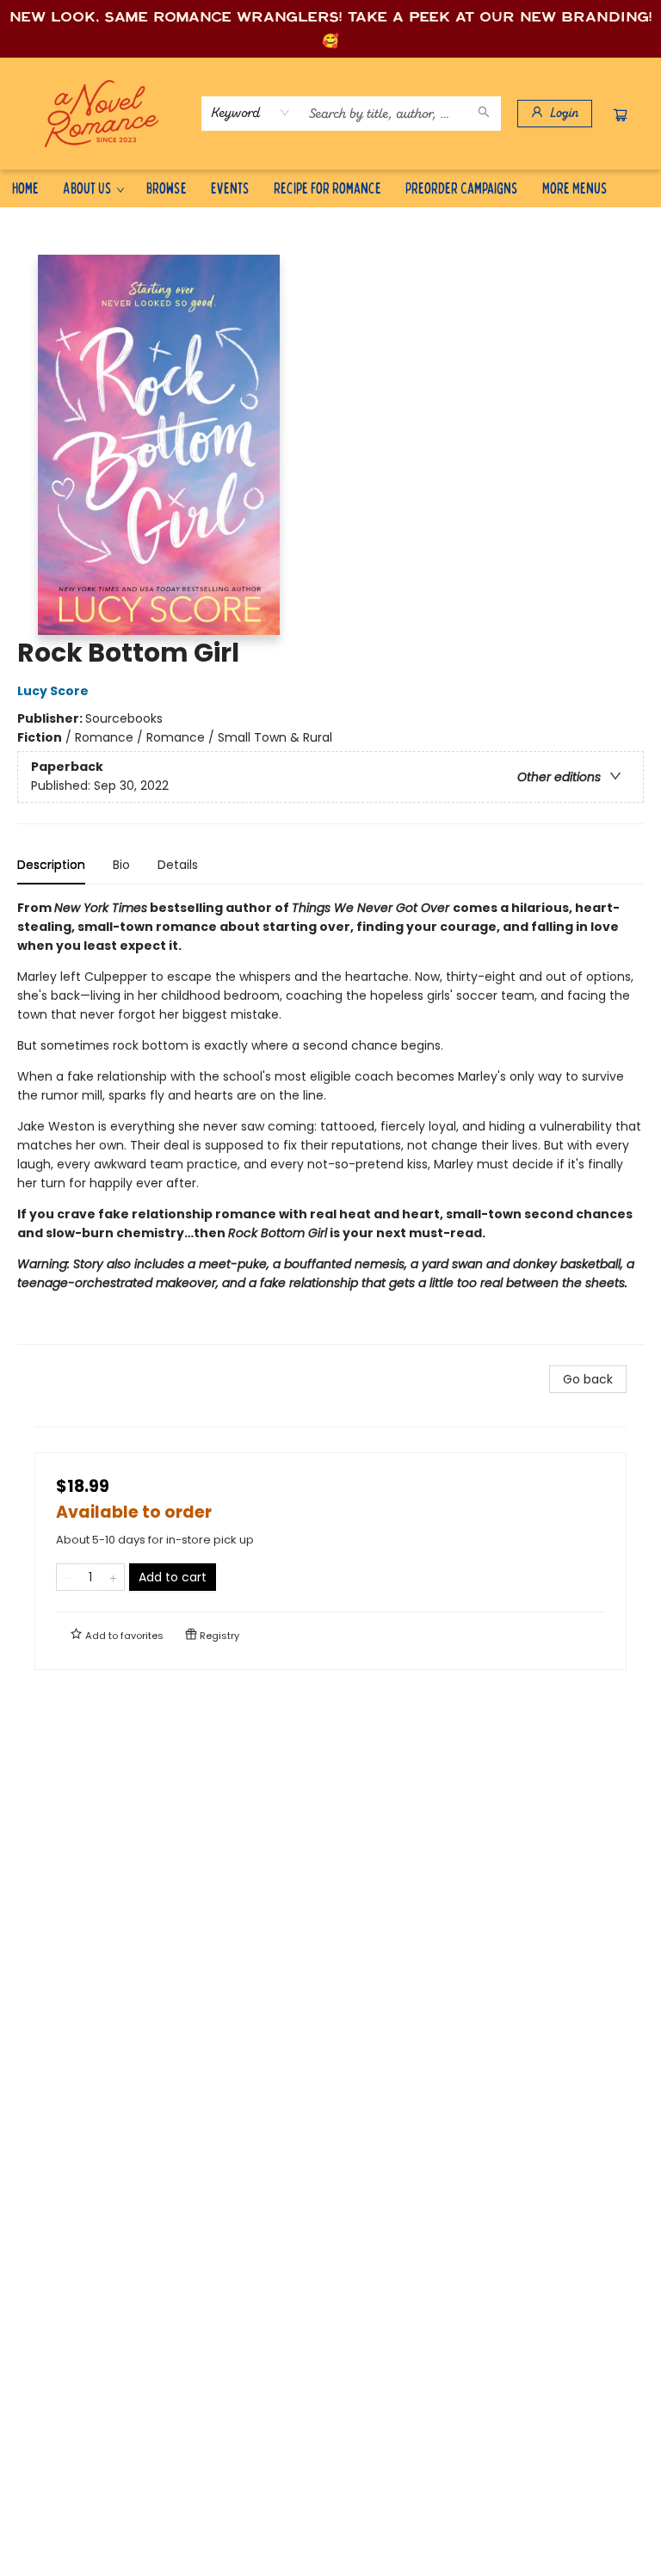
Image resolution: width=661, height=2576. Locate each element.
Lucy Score (53, 691)
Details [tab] (178, 865)
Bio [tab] (121, 865)
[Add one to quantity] (113, 1577)
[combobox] (251, 113)
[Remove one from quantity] (68, 1577)
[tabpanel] (330, 1122)
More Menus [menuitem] (575, 187)
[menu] (330, 188)
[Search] (484, 114)
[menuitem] (25, 188)
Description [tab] (51, 865)
